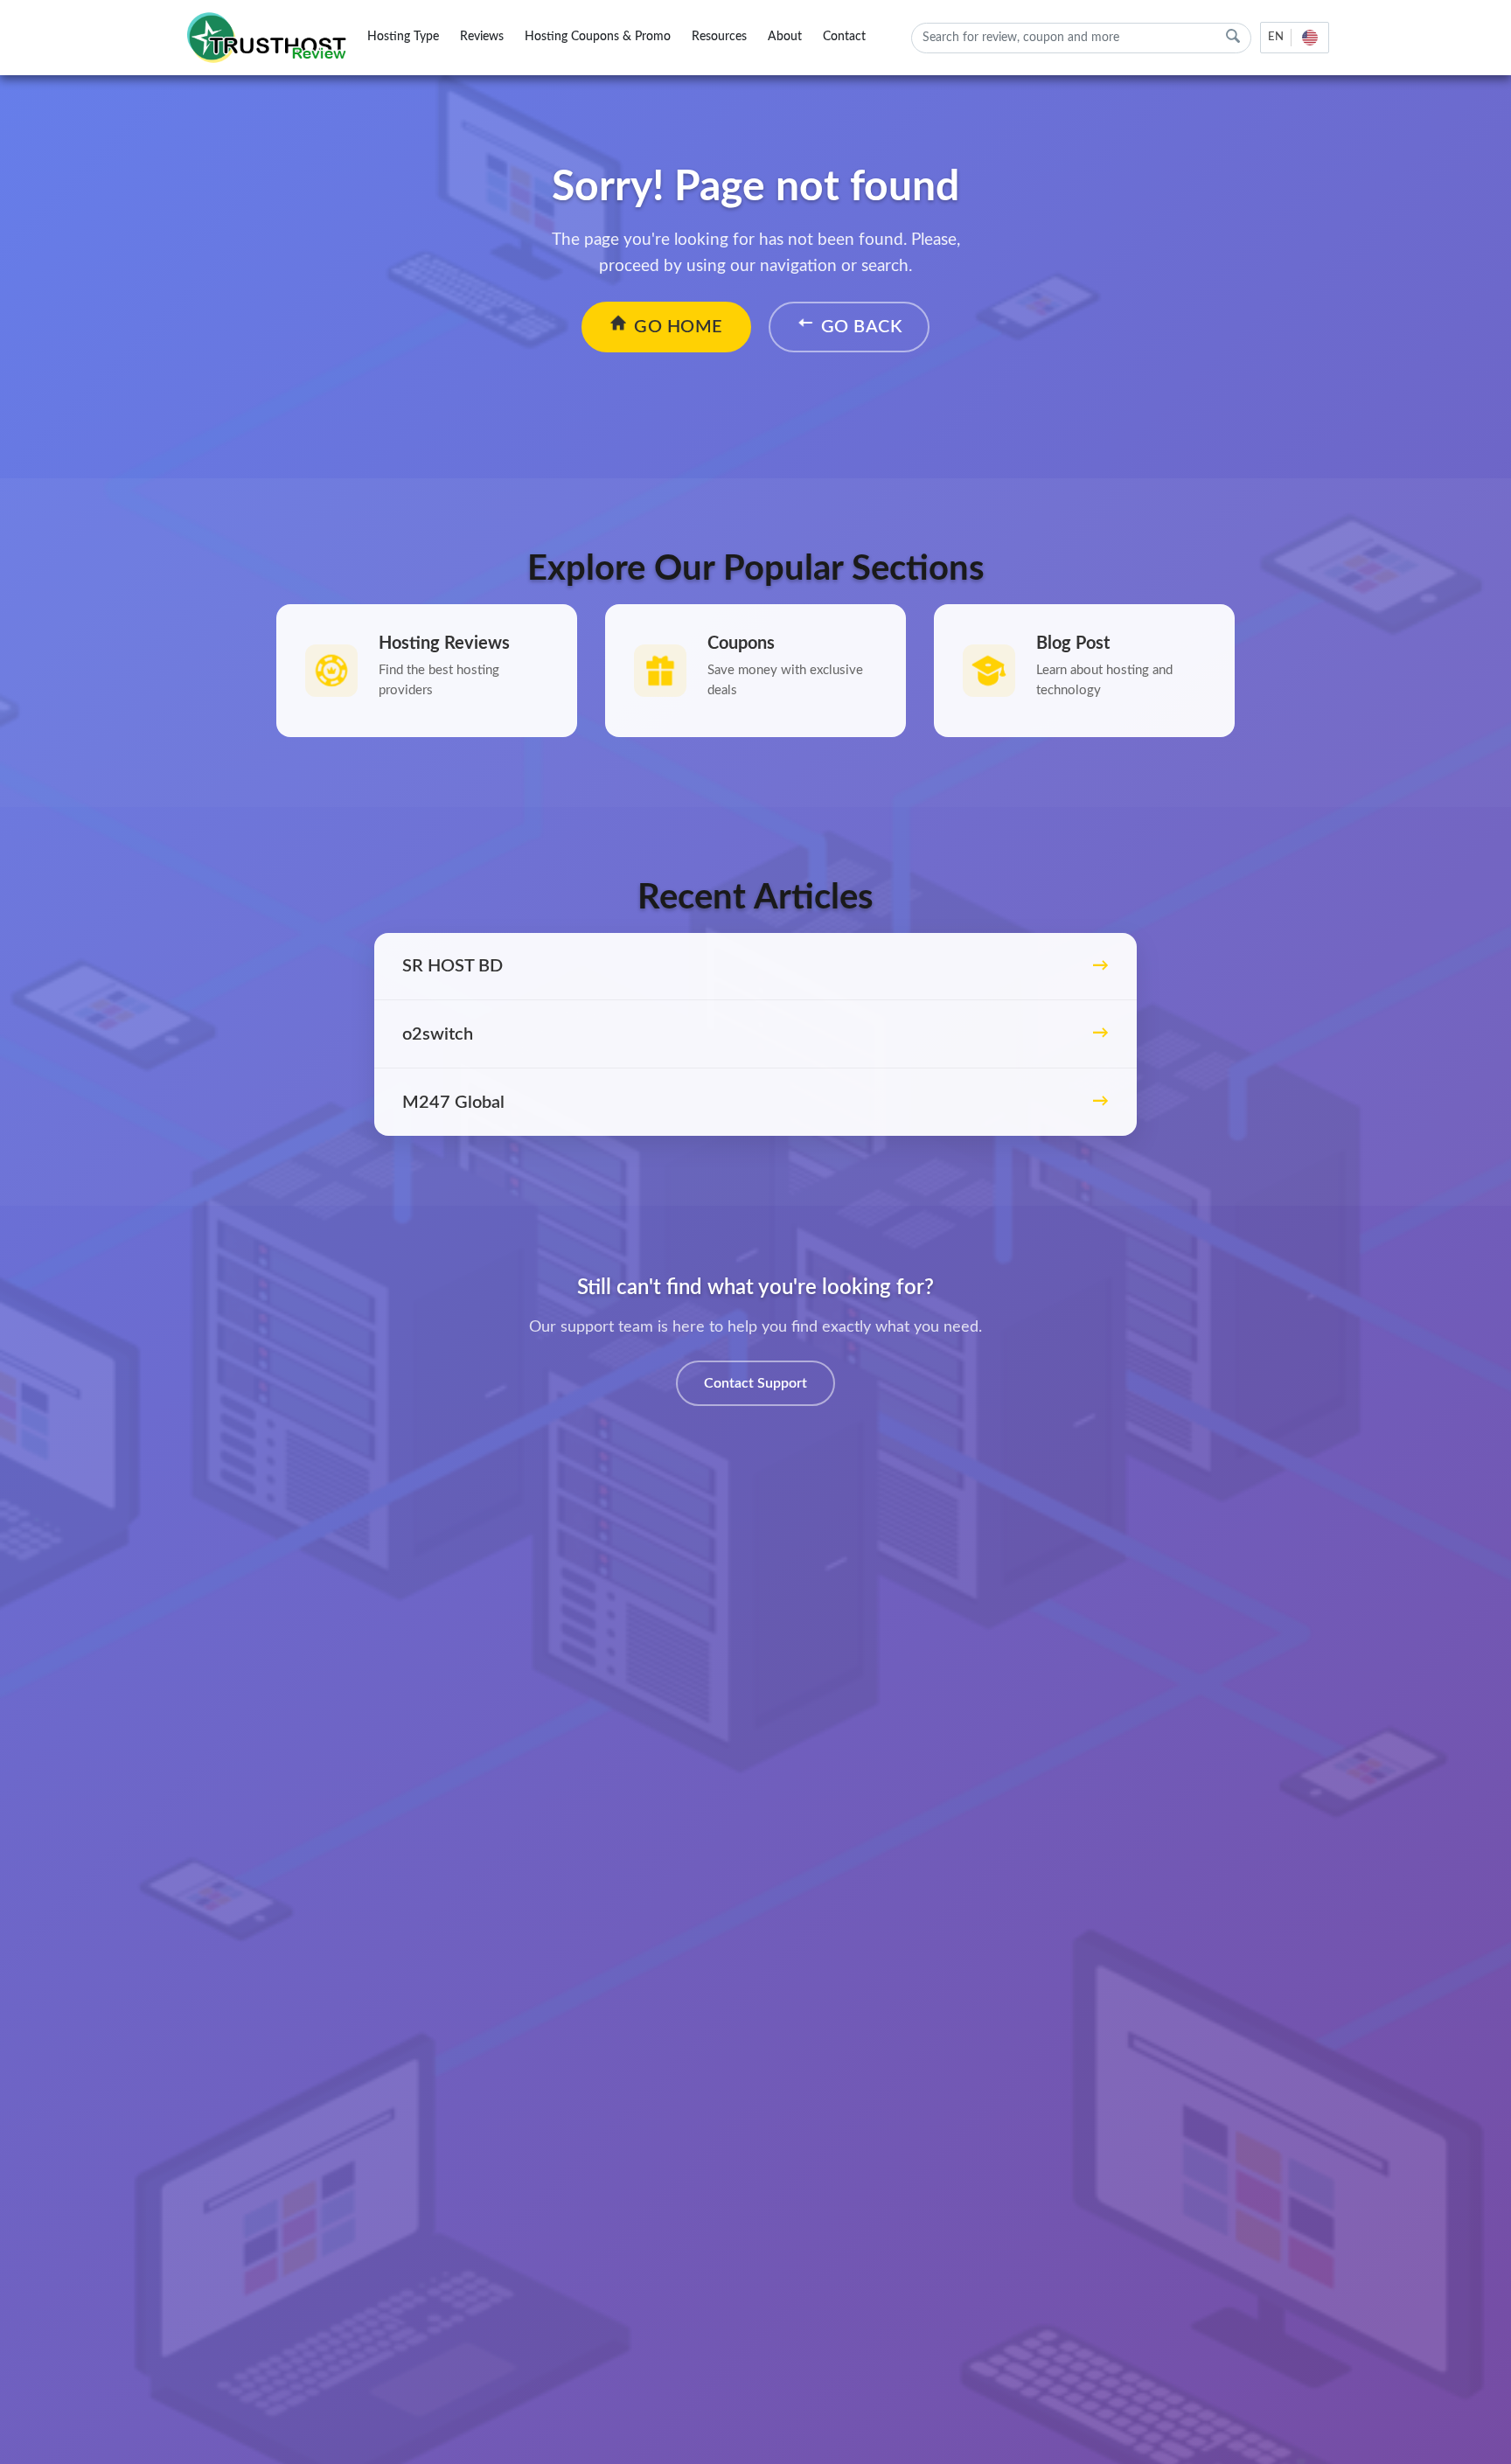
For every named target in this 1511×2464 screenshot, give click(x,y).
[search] (1233, 36)
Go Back (862, 327)
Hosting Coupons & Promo (598, 37)
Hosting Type (403, 37)
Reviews (482, 37)
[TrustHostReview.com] (269, 38)
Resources (719, 37)
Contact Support (755, 1383)
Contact (844, 37)
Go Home (679, 327)
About (785, 37)
